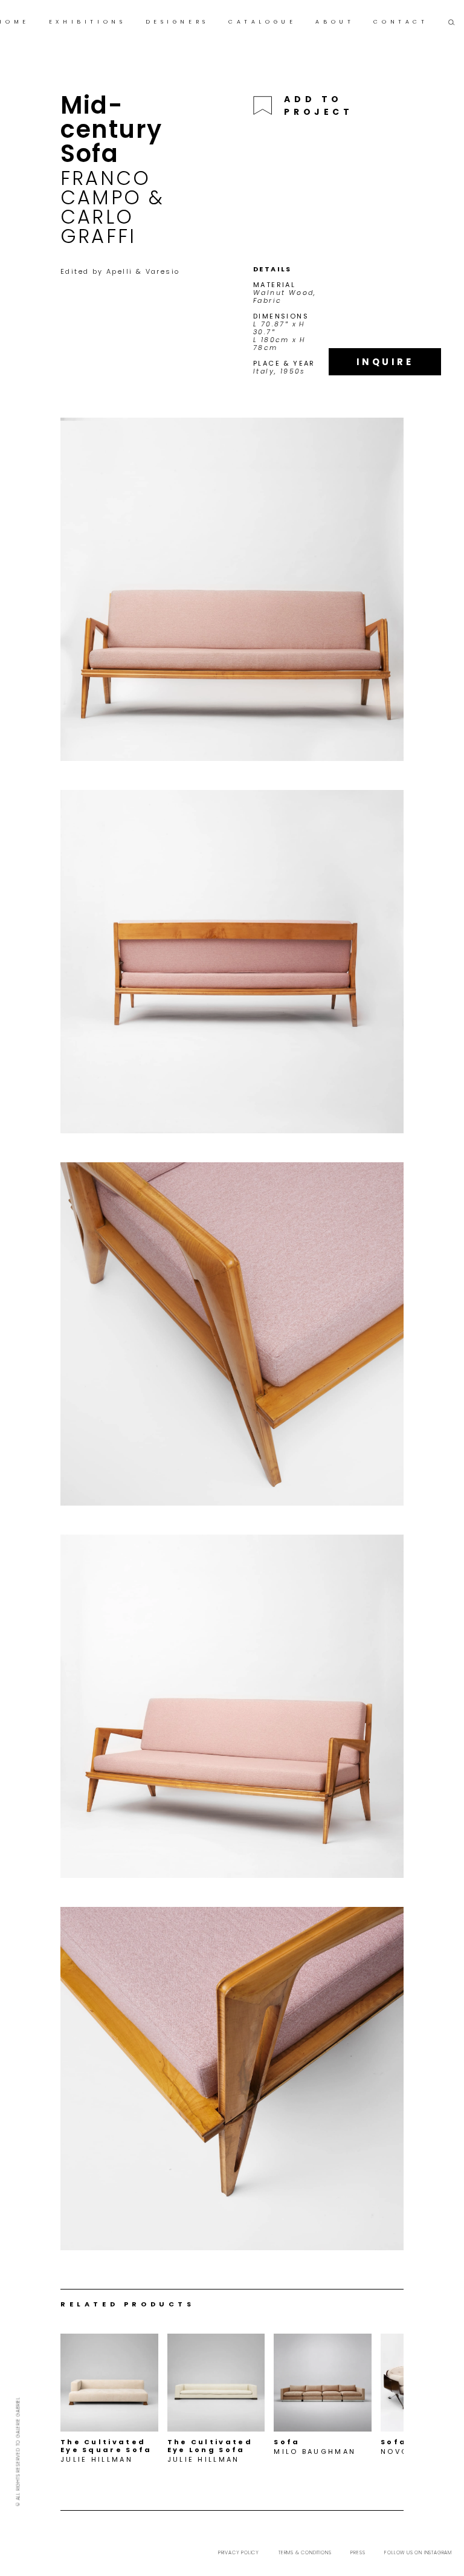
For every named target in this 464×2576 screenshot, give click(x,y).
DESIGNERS (177, 22)
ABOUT (335, 22)
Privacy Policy (239, 2553)
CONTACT (401, 22)
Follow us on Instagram (418, 2553)
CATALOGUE (262, 22)
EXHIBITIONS (88, 22)
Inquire (385, 362)
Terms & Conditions (305, 2553)
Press (358, 2553)
